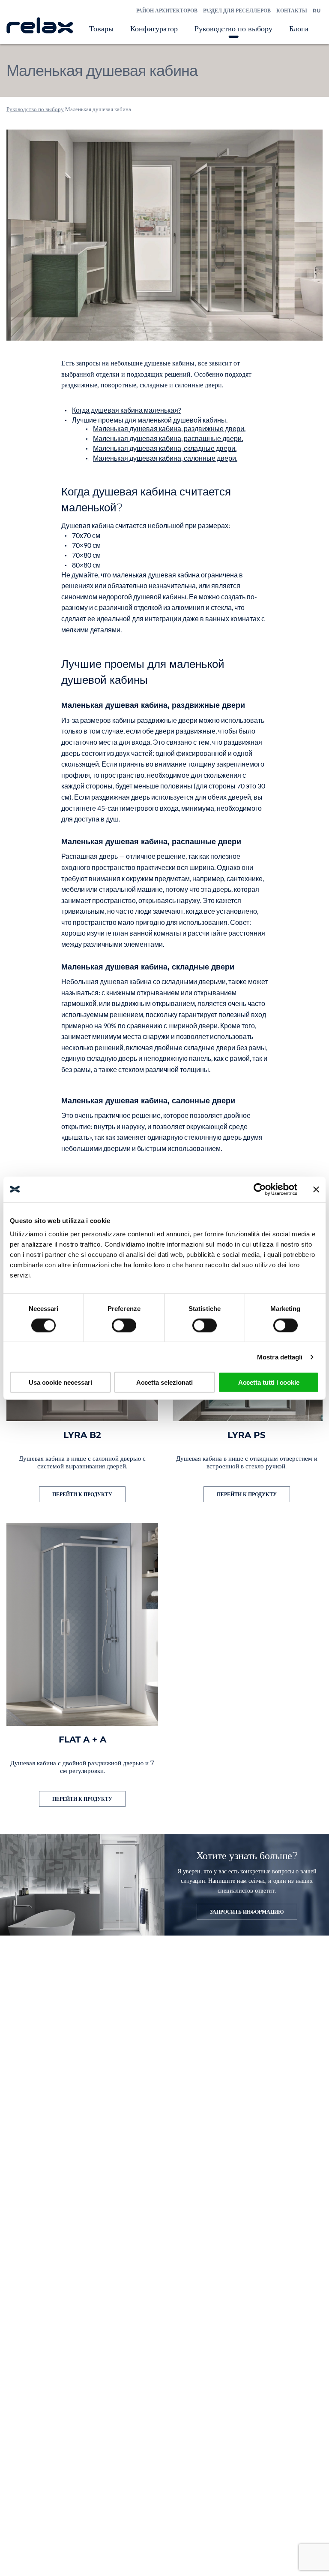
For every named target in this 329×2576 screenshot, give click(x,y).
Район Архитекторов (167, 11)
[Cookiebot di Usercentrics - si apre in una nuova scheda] (260, 1189)
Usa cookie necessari (60, 1382)
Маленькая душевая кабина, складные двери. (165, 448)
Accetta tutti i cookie (269, 1382)
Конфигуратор (154, 29)
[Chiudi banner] (316, 1189)
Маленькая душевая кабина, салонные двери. (165, 458)
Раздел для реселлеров (237, 11)
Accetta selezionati (164, 1382)
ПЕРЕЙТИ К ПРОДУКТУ (82, 1494)
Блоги (299, 29)
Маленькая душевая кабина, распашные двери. (168, 438)
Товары (101, 29)
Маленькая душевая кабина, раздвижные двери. (169, 428)
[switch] (124, 1325)
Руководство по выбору (233, 29)
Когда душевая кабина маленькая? (126, 410)
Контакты (292, 11)
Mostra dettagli (280, 1357)
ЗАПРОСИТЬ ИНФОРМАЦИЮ (247, 1912)
